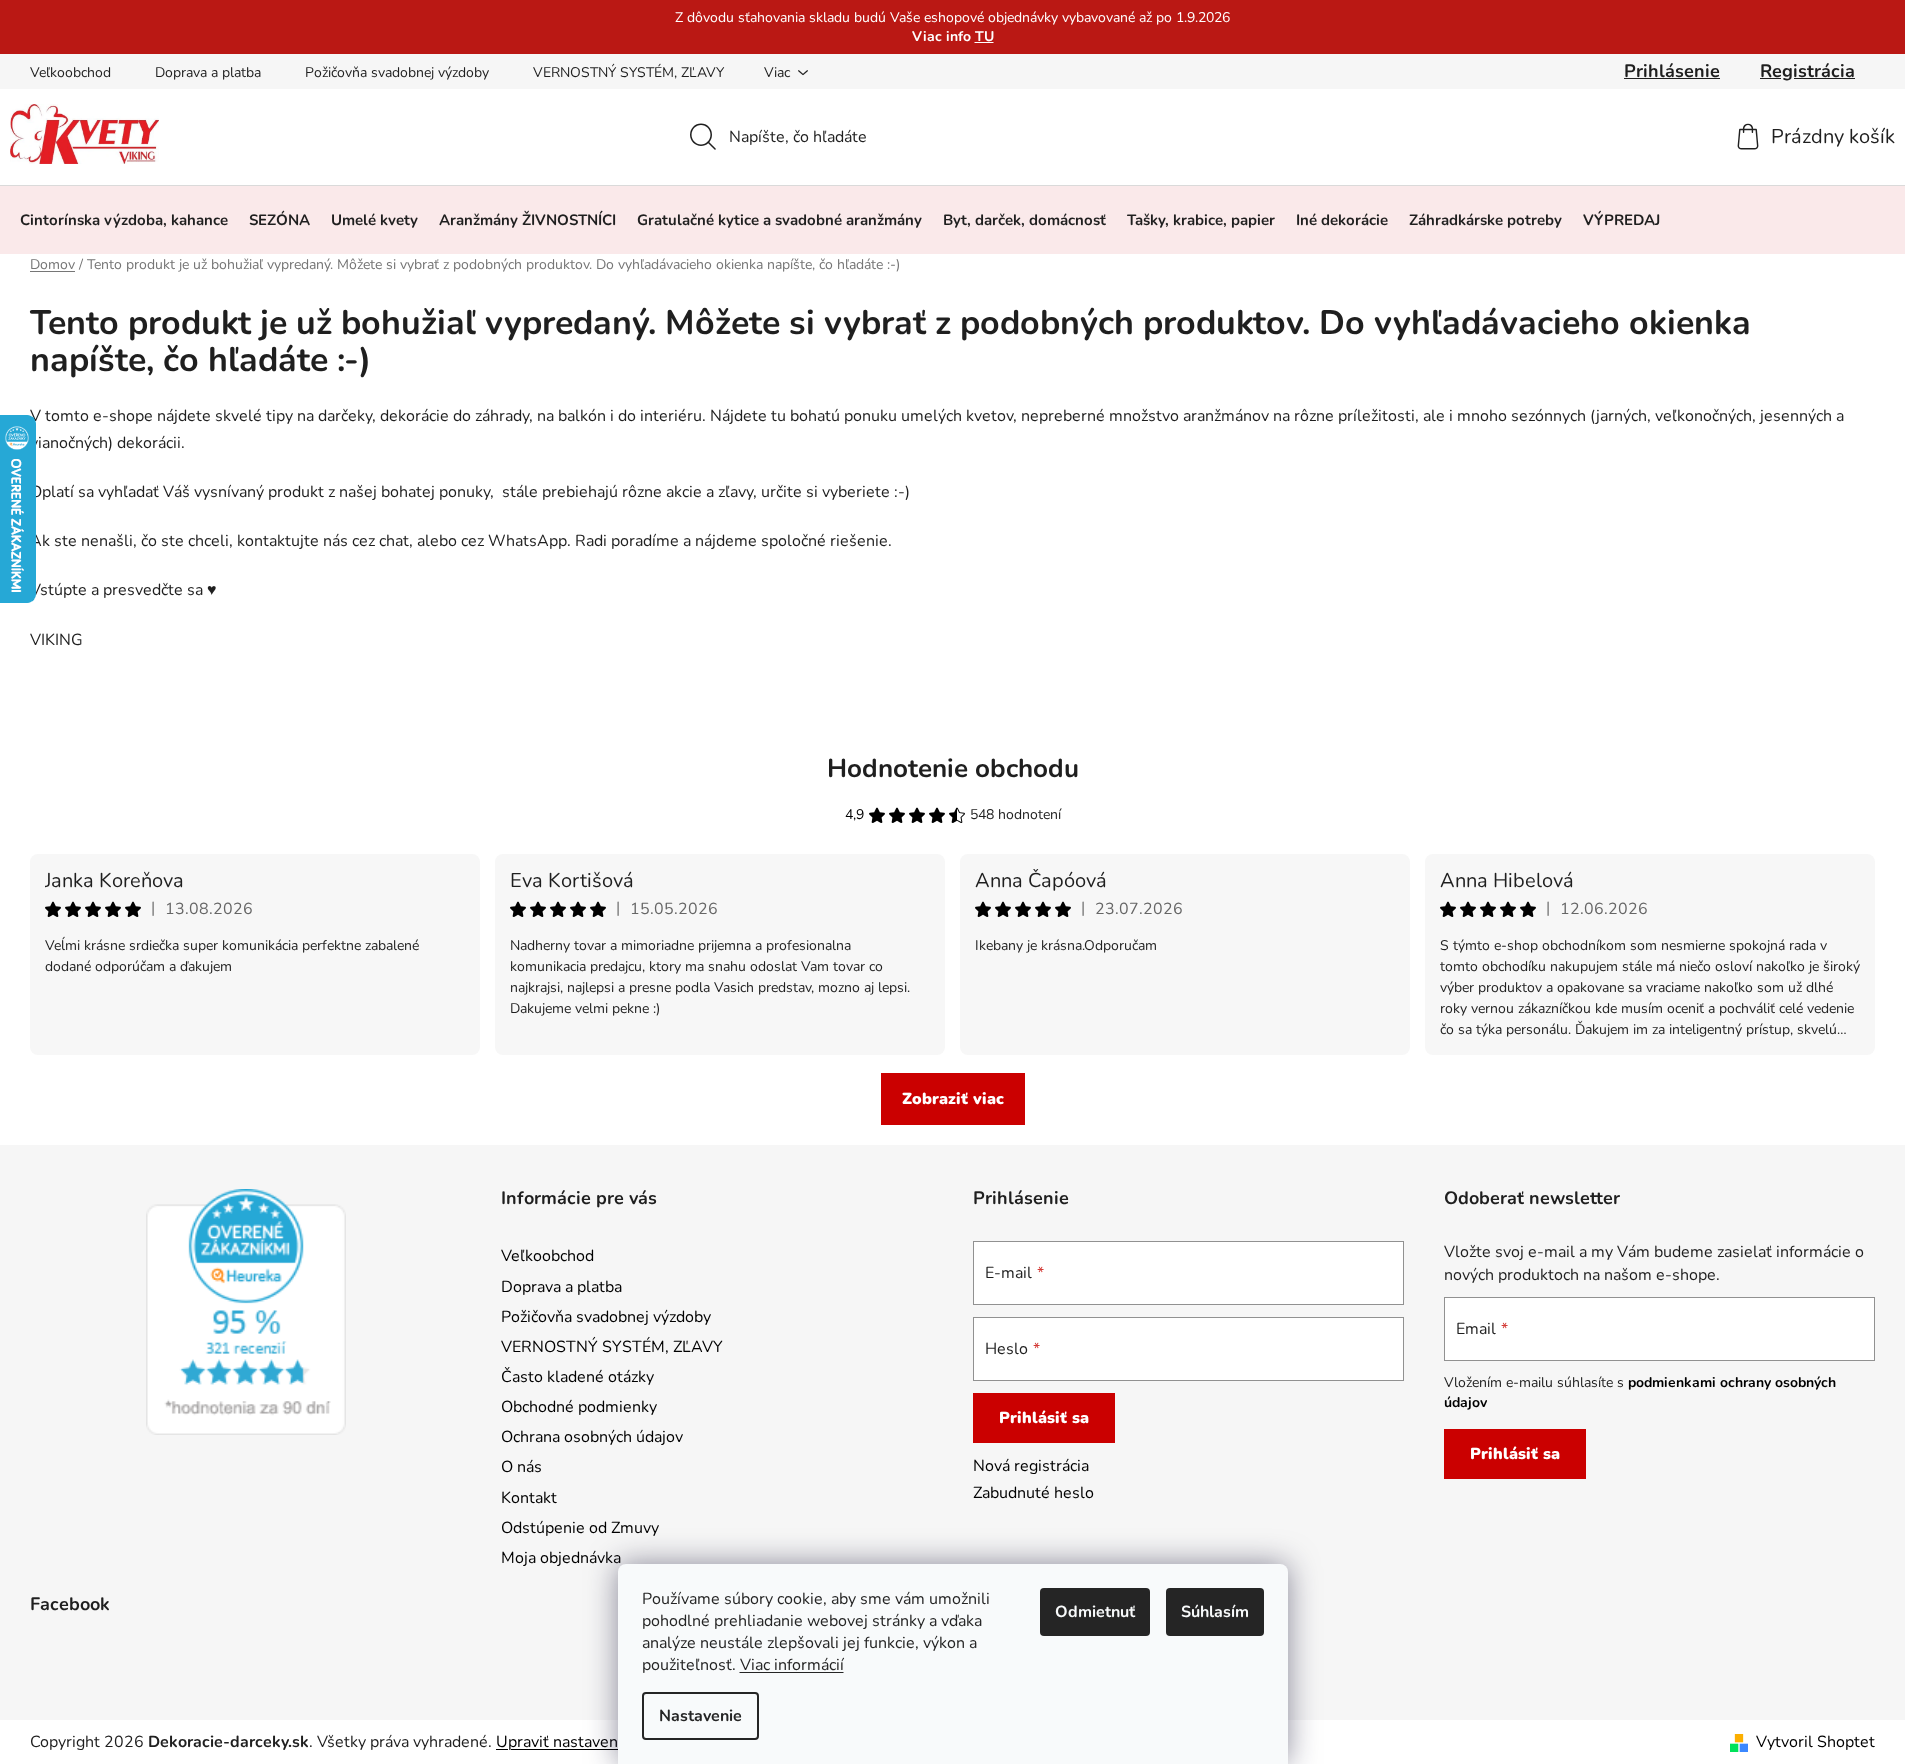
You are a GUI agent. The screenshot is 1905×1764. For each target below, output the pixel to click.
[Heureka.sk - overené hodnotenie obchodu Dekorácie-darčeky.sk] (246, 1312)
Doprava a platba (208, 72)
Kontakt (529, 1498)
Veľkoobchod (70, 72)
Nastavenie (700, 1716)
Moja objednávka (561, 1558)
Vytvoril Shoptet (1815, 1742)
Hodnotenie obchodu (953, 768)
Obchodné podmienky (579, 1407)
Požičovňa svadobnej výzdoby (397, 72)
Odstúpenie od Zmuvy (580, 1528)
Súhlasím (1215, 1612)
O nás (521, 1467)
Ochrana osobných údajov (592, 1437)
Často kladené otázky (577, 1377)
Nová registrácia (1031, 1466)
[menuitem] (124, 220)
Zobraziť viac (953, 1099)
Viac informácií (792, 1665)
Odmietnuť (1095, 1612)
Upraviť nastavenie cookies (592, 1742)
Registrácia (1807, 71)
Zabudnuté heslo (1033, 1493)
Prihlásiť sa (1044, 1418)
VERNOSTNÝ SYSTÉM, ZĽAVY (628, 72)
